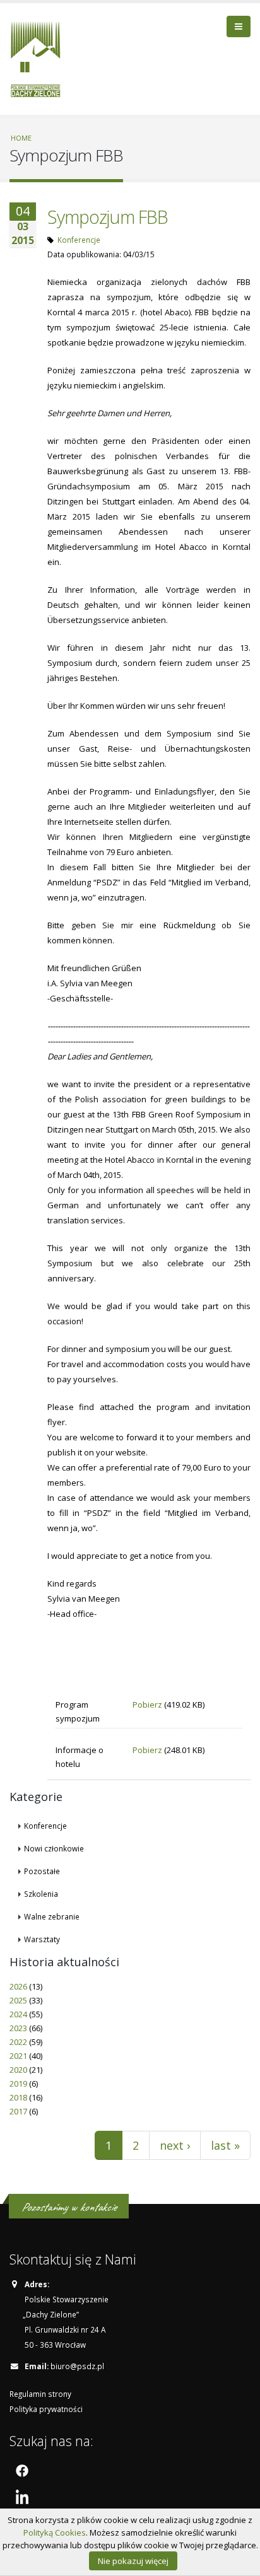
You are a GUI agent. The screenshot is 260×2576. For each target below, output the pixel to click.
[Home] (40, 57)
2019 (18, 2084)
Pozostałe (42, 1871)
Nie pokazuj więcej (133, 2561)
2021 (18, 2056)
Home (21, 138)
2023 (18, 2028)
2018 (18, 2097)
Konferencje (79, 240)
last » (225, 2145)
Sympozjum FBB (108, 217)
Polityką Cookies (55, 2532)
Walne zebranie (52, 1916)
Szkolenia (41, 1894)
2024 (18, 2014)
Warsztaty (42, 1939)
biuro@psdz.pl (77, 2366)
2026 (18, 1986)
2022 (18, 2042)
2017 (18, 2111)
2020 (18, 2070)
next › (175, 2145)
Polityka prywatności (46, 2409)
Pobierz (147, 1705)
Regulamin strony (40, 2394)
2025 (18, 2000)
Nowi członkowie (54, 1848)
